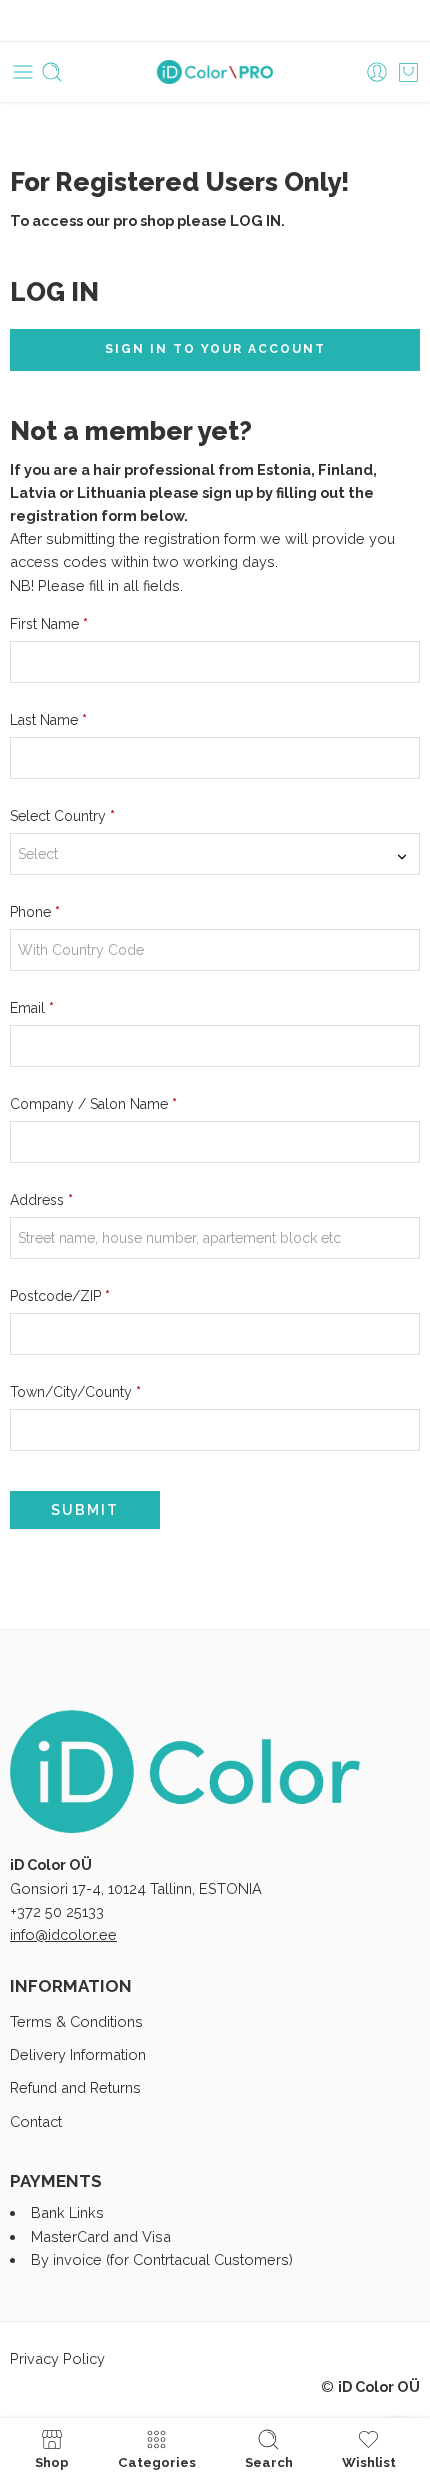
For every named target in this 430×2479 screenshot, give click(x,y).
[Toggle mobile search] (52, 72)
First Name (49, 624)
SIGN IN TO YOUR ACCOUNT (215, 349)
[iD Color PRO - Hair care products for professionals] (215, 72)
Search (269, 2462)
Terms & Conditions (76, 2021)
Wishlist (369, 2462)
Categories (157, 2462)
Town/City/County (75, 1392)
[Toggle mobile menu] (23, 72)
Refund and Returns (75, 2087)
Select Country (62, 816)
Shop (52, 2462)
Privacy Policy (57, 2358)
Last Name (48, 720)
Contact (36, 2121)
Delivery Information (78, 2054)
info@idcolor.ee (63, 1934)
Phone (35, 912)
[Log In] (377, 72)
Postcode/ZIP (60, 1296)
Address (41, 1200)
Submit (85, 1510)
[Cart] (408, 72)
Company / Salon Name (93, 1104)
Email (32, 1008)
